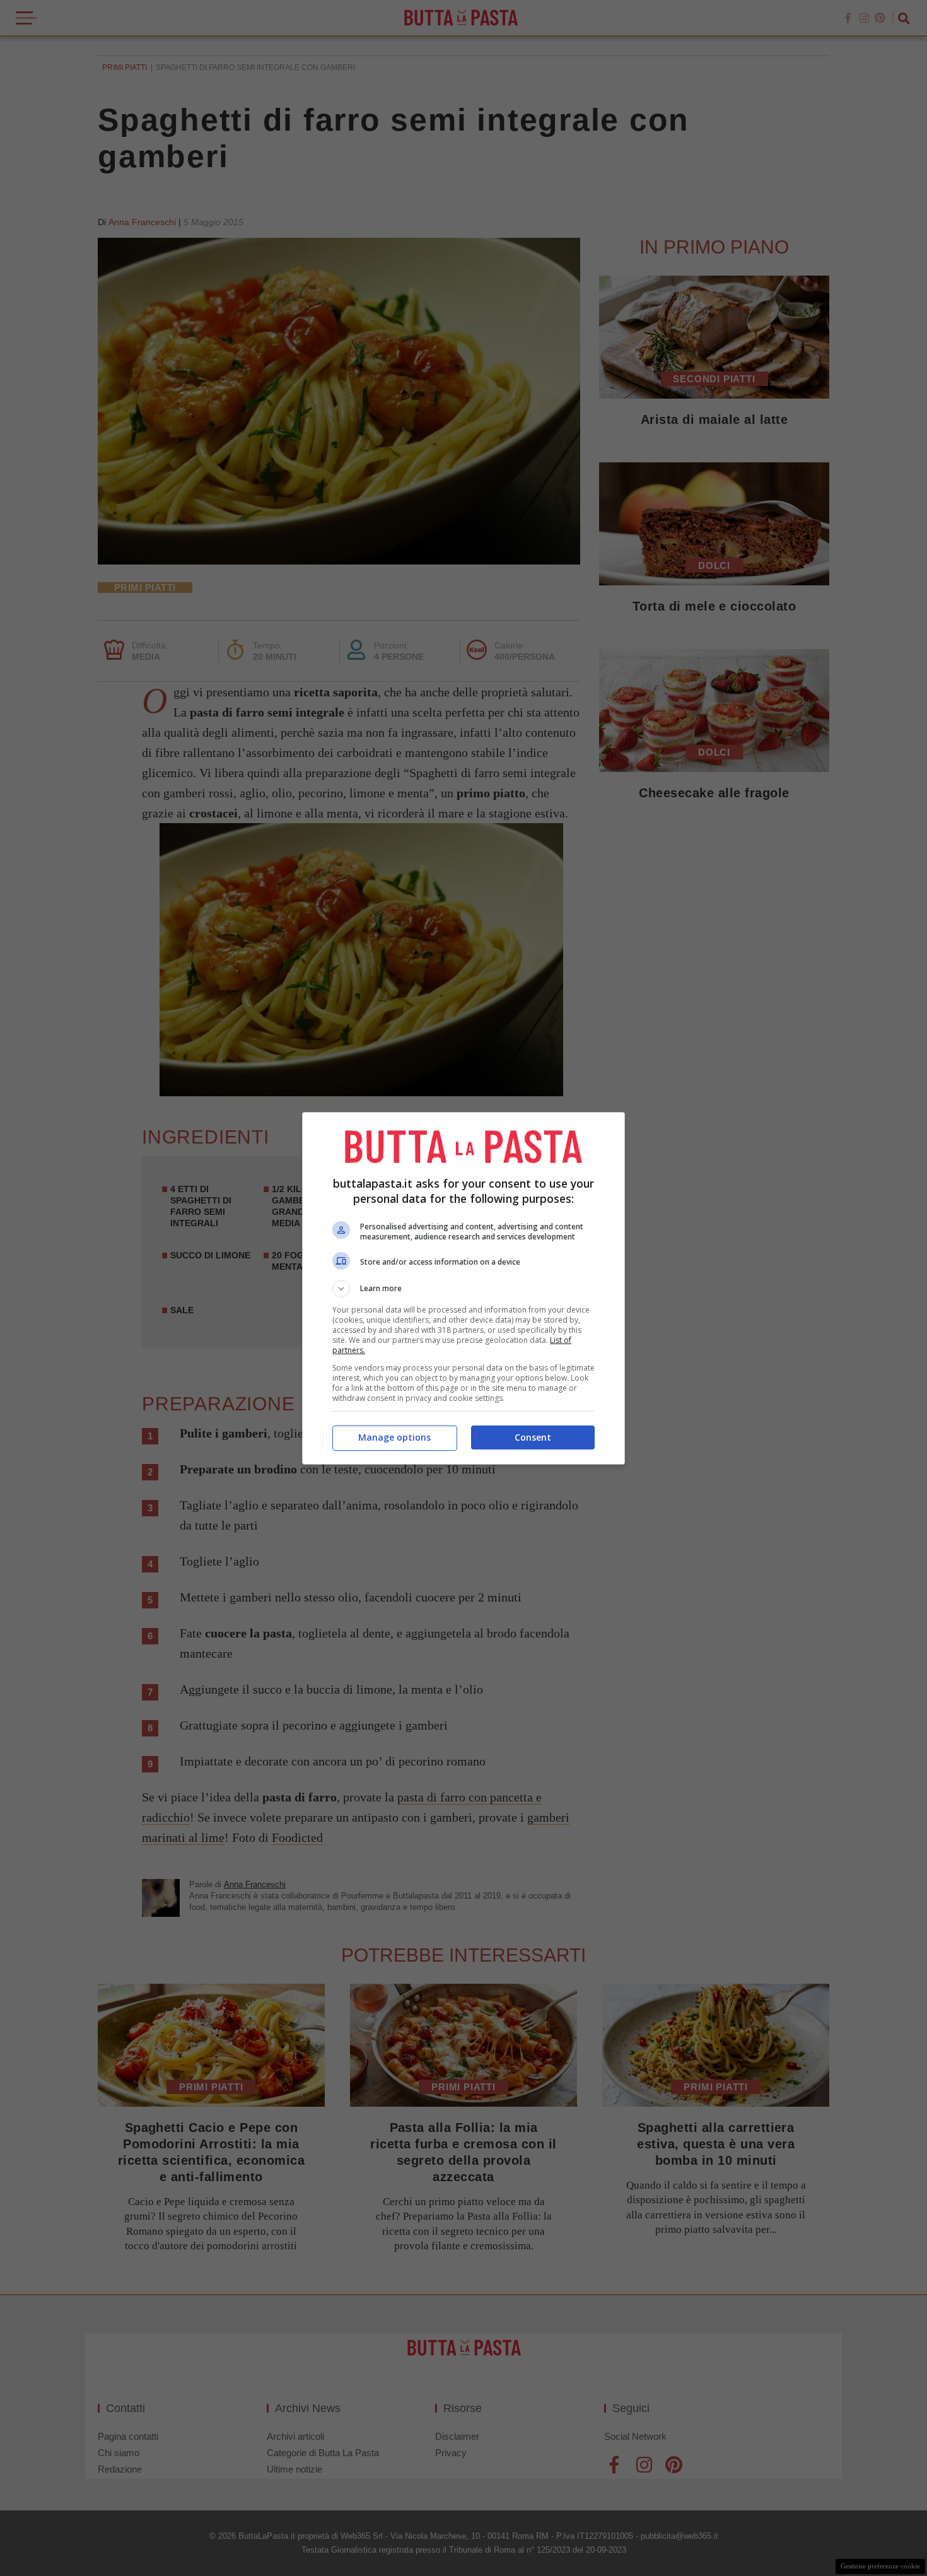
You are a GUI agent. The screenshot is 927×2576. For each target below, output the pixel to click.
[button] (463, 1289)
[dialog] (463, 1288)
